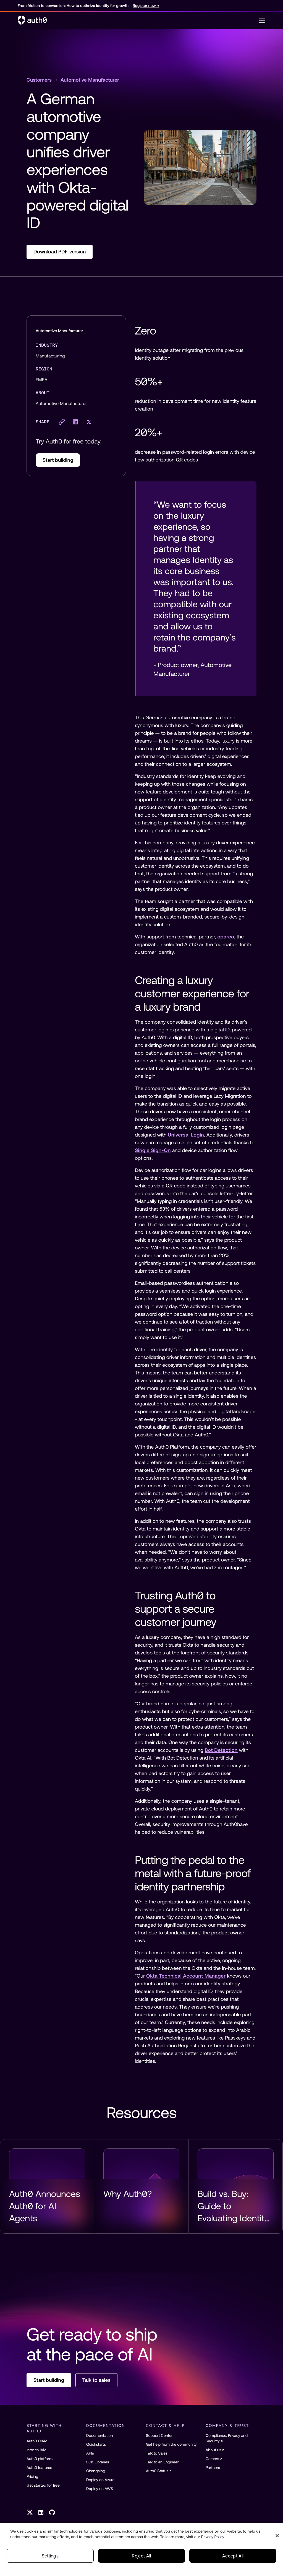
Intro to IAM (36, 2450)
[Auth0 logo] (138, 20)
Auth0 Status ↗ (159, 2471)
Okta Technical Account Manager (186, 1976)
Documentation (99, 2435)
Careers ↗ (214, 2459)
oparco (226, 937)
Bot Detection (221, 1750)
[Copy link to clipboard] (62, 422)
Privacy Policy (213, 2537)
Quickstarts (96, 2444)
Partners (213, 2468)
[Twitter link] (30, 2512)
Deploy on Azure (100, 2480)
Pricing (32, 2476)
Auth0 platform (40, 2459)
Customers (39, 80)
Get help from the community (171, 2444)
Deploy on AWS (100, 2489)
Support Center (159, 2435)
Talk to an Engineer (162, 2462)
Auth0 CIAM (37, 2441)
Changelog (96, 2471)
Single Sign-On (153, 1150)
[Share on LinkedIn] (75, 422)
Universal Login (186, 1135)
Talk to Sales (157, 2453)
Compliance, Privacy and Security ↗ (227, 2438)
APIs (90, 2453)
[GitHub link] (52, 2512)
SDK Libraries (98, 2462)
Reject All (141, 2556)
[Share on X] (89, 422)
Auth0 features (39, 2468)
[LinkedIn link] (41, 2512)
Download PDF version (60, 252)
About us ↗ (215, 2450)
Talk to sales (96, 2380)
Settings (50, 2556)
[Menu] (262, 20)
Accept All (233, 2556)
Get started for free (43, 2485)
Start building (58, 460)
